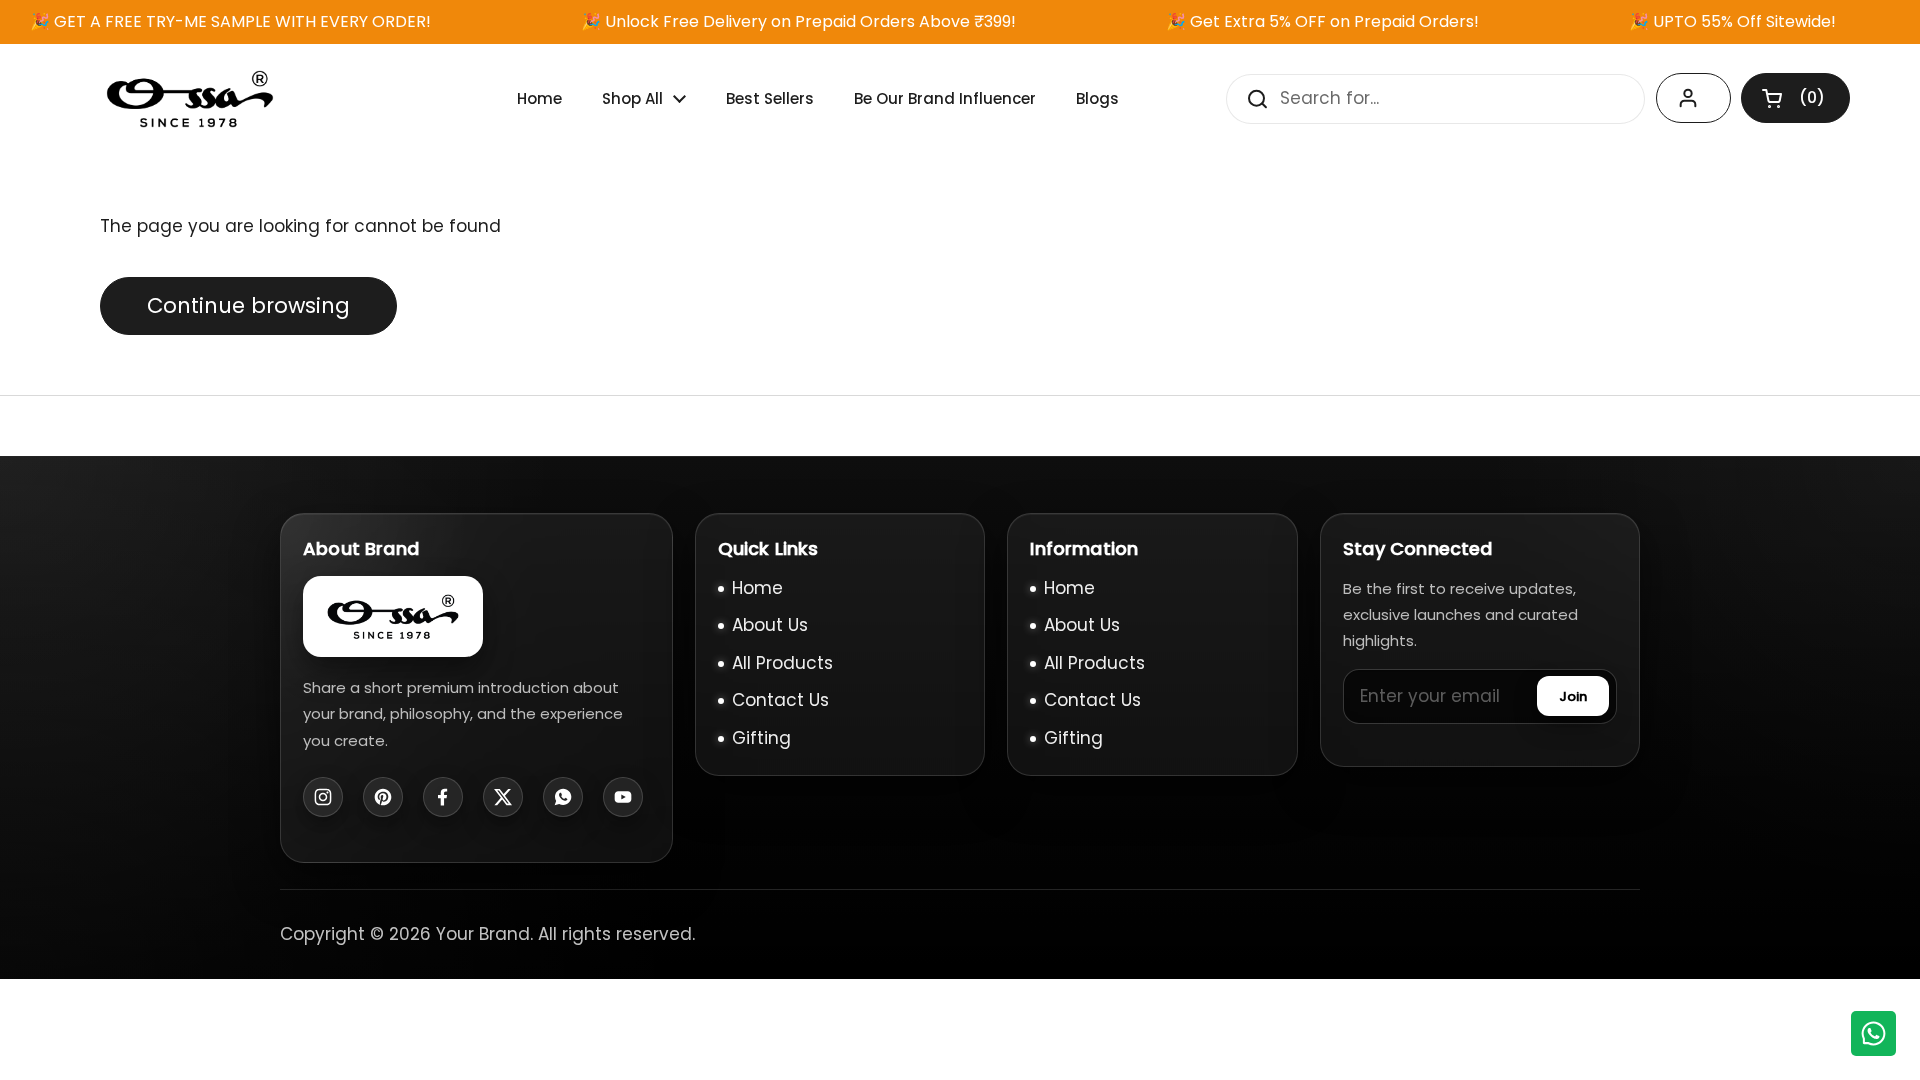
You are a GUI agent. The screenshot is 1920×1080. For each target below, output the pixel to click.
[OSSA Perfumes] (190, 99)
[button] (1795, 98)
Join (1573, 696)
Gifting (761, 738)
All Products (782, 663)
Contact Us (780, 700)
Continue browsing (248, 305)
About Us (770, 625)
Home (757, 588)
